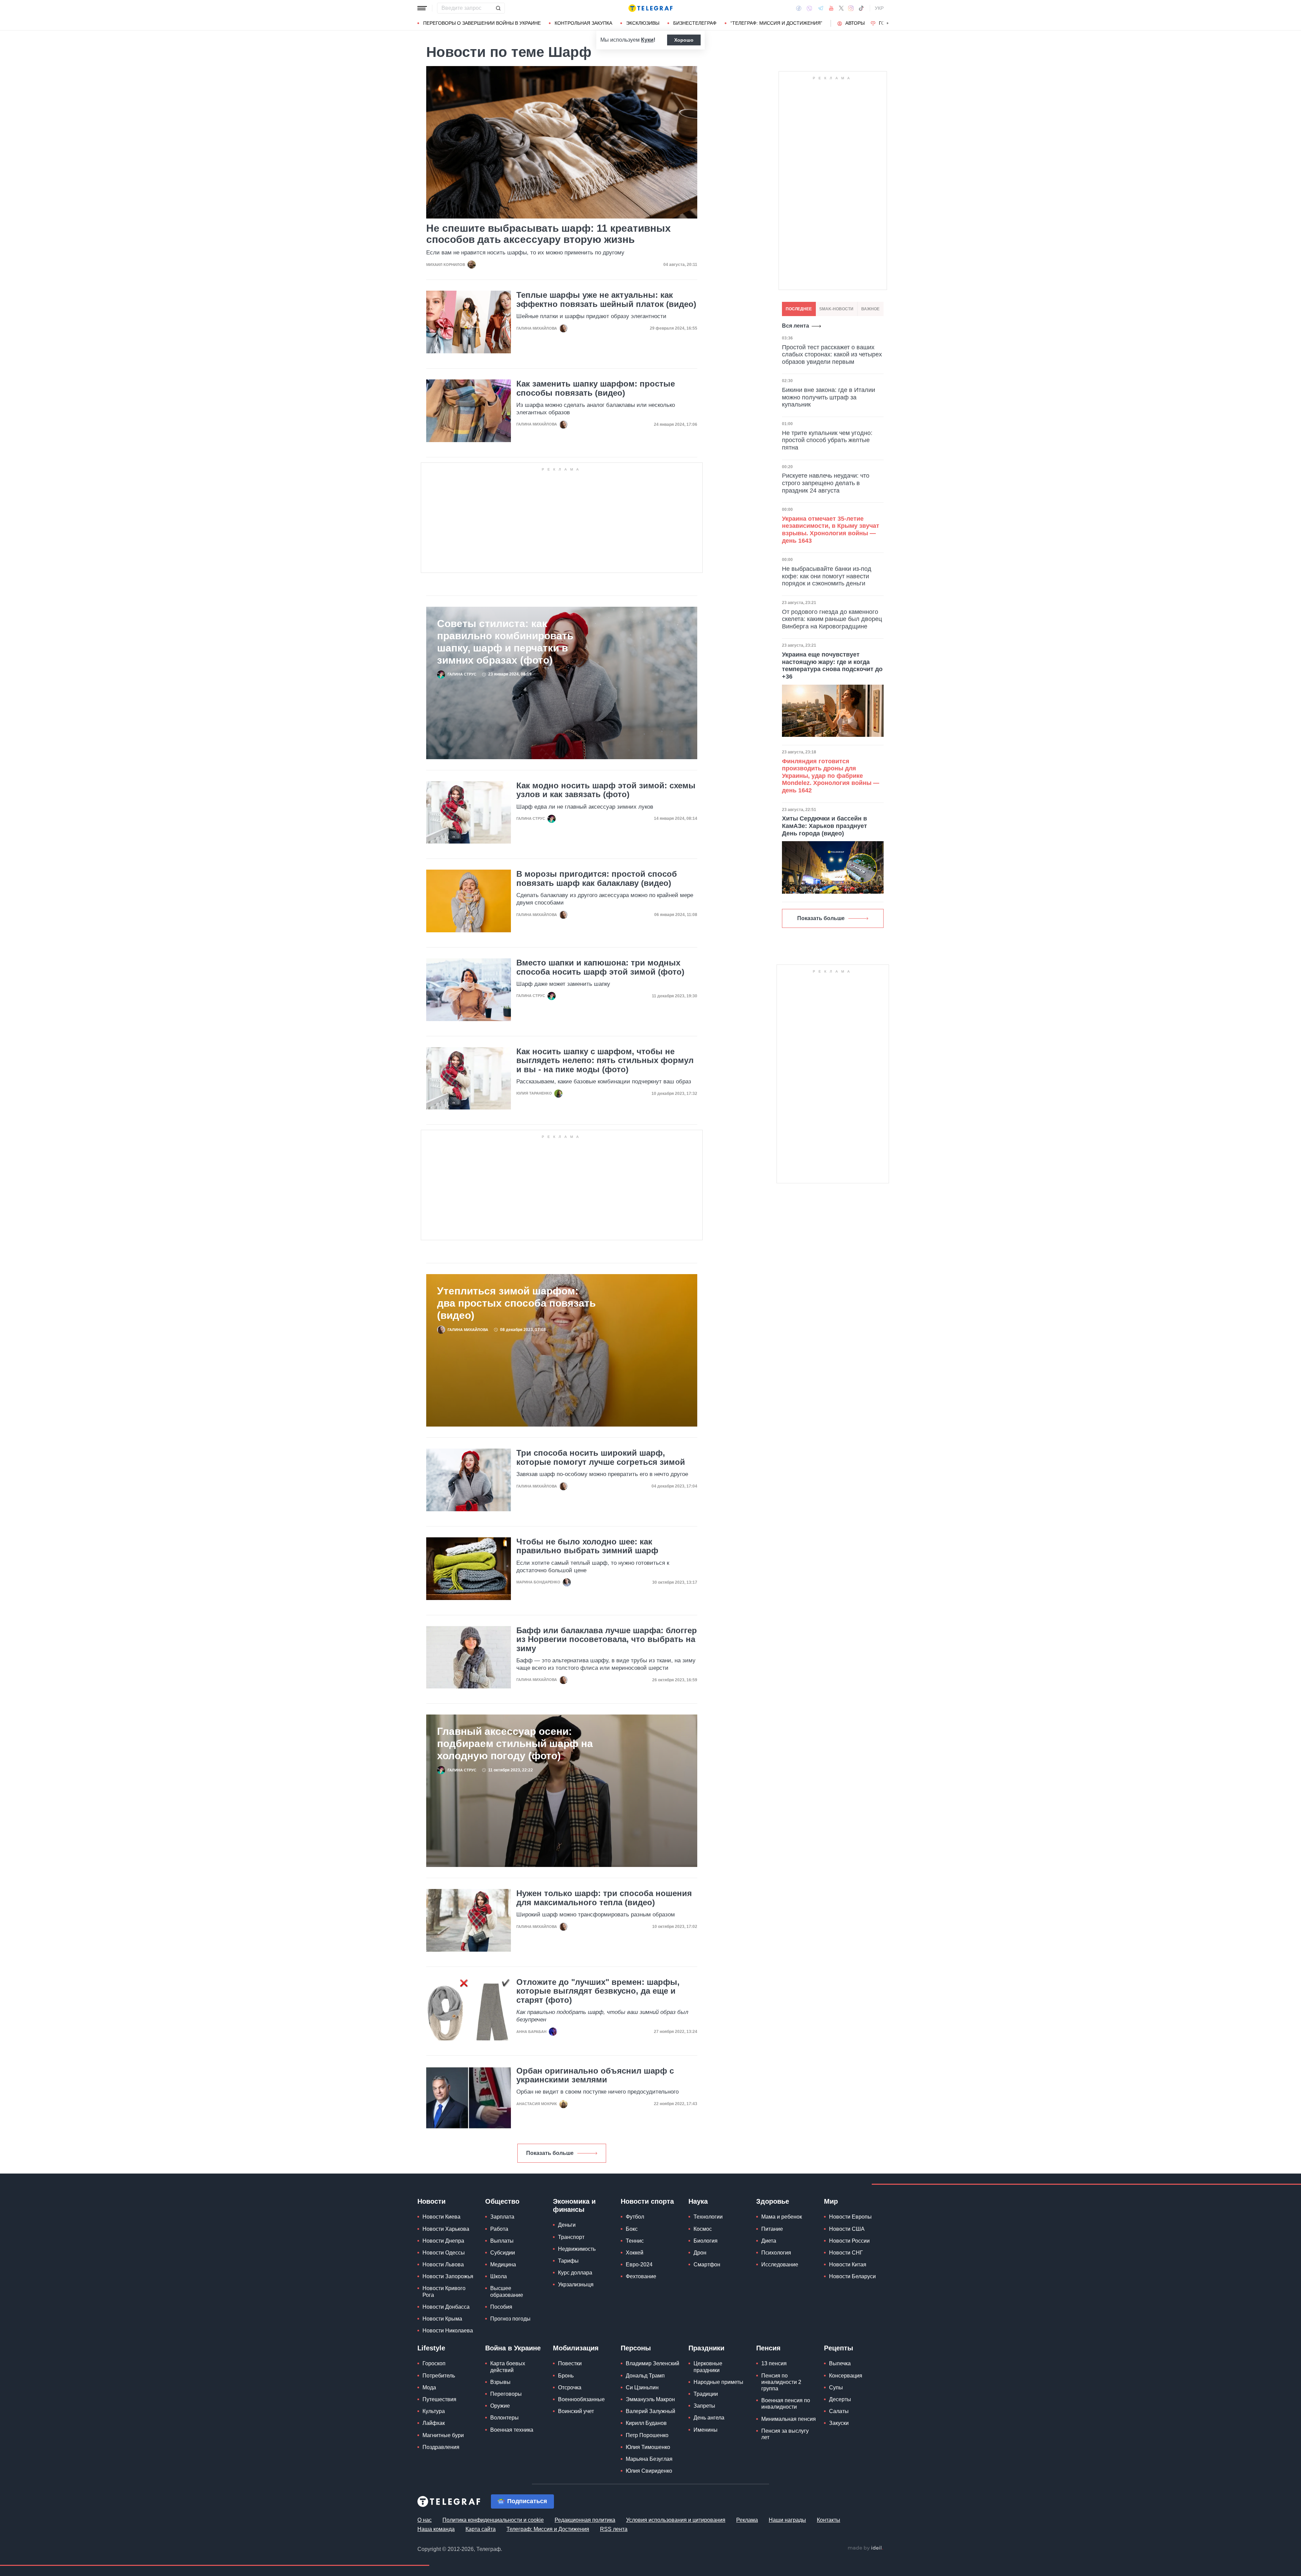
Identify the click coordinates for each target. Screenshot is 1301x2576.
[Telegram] (821, 8)
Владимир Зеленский (653, 2363)
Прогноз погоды (510, 2319)
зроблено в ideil (865, 2548)
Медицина (503, 2265)
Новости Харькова (446, 2229)
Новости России (849, 2241)
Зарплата (502, 2217)
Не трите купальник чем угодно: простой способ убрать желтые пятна (827, 440)
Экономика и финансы (574, 2205)
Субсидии (503, 2253)
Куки (647, 40)
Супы (836, 2387)
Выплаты (502, 2241)
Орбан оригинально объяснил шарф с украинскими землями (595, 2075)
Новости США (847, 2229)
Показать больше (550, 2153)
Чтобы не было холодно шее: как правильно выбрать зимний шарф (587, 1546)
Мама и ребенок (782, 2217)
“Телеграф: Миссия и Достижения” (776, 23)
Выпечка (840, 2363)
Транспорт (571, 2237)
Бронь (566, 2376)
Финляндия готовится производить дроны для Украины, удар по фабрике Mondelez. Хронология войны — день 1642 (831, 776)
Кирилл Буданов (646, 2423)
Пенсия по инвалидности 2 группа (781, 2382)
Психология (776, 2253)
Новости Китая (848, 2265)
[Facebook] (799, 8)
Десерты (840, 2399)
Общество (502, 2201)
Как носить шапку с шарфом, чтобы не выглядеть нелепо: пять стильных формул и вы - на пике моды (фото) (605, 1061)
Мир (831, 2201)
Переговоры (506, 2394)
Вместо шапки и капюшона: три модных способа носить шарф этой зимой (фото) (600, 967)
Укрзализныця (576, 2284)
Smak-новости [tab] (836, 309)
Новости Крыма (442, 2319)
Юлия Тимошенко (648, 2447)
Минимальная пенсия (789, 2419)
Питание (772, 2229)
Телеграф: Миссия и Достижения (548, 2529)
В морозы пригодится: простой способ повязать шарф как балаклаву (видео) (597, 878)
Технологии (708, 2217)
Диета (769, 2241)
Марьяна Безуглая (649, 2459)
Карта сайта (481, 2529)
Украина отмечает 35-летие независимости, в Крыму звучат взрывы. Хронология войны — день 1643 (831, 530)
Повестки (570, 2363)
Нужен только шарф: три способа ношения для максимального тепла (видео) (604, 1898)
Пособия (501, 2307)
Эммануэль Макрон (650, 2399)
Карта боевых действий (508, 2367)
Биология (706, 2241)
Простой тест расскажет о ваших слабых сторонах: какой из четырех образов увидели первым (832, 355)
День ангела (709, 2418)
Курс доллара (575, 2273)
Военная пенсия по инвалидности (786, 2404)
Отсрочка (570, 2387)
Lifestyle (431, 2348)
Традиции (706, 2394)
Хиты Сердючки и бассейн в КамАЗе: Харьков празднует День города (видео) (824, 826)
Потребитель (439, 2376)
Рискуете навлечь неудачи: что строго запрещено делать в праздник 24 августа (826, 483)
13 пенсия (774, 2363)
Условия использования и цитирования (676, 2520)
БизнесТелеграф (695, 23)
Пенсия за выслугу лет (785, 2434)
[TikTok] (861, 8)
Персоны (636, 2348)
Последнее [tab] (799, 309)
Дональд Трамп (645, 2376)
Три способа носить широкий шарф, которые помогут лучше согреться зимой (601, 1457)
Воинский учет (576, 2411)
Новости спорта (647, 2201)
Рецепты (839, 2348)
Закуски (839, 2423)
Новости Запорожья (448, 2276)
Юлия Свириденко (649, 2471)
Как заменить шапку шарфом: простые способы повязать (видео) (596, 388)
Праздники (706, 2348)
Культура (434, 2411)
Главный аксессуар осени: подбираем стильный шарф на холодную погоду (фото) (515, 1743)
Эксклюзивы (643, 23)
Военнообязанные (581, 2399)
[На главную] (650, 8)
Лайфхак (434, 2423)
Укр (879, 8)
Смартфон (707, 2265)
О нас (425, 2520)
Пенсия (768, 2348)
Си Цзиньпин (642, 2387)
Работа (499, 2229)
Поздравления (441, 2447)
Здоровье (773, 2201)
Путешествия (439, 2399)
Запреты (704, 2406)
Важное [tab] (870, 309)
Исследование (780, 2265)
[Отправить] (498, 8)
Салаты (839, 2411)
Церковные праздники (708, 2367)
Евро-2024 (639, 2265)
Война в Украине (513, 2348)
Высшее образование (507, 2291)
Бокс (632, 2229)
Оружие (500, 2406)
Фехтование (641, 2276)
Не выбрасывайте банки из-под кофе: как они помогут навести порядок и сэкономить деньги (827, 576)
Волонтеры (504, 2418)
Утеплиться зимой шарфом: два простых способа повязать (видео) (516, 1303)
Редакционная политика (585, 2520)
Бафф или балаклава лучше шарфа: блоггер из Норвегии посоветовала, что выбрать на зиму (607, 1639)
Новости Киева (441, 2217)
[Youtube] (831, 8)
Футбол (635, 2217)
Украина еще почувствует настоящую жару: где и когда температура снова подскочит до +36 (832, 666)
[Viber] (809, 8)
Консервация (846, 2376)
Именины (706, 2430)
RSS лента (614, 2529)
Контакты (829, 2520)
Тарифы (568, 2261)
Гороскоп (434, 2363)
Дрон (700, 2253)
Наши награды (787, 2520)
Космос (703, 2229)
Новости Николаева (448, 2331)
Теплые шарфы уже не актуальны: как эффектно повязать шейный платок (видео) (606, 299)
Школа (499, 2276)
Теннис (635, 2241)
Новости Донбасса (446, 2307)
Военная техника (512, 2430)
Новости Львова (443, 2265)
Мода (429, 2387)
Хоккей (635, 2253)
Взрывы (500, 2382)
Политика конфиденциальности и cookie (493, 2520)
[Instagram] (851, 8)
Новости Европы (850, 2217)
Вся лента (796, 326)
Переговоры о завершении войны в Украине (482, 23)
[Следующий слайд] (888, 23)
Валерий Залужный (650, 2411)
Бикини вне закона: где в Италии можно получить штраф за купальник (829, 397)
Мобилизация (576, 2348)
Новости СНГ (846, 2253)
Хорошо (684, 40)
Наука (698, 2201)
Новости (431, 2201)
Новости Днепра (443, 2241)
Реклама (747, 2520)
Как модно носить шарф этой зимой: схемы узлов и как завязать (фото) (606, 790)
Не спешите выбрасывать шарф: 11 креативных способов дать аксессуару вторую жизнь (549, 234)
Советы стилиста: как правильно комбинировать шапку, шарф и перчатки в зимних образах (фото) (505, 642)
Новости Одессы (444, 2253)
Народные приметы (718, 2382)
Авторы (855, 23)
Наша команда (436, 2529)
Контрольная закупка (583, 23)
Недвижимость (577, 2249)
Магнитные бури (443, 2435)
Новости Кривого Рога (444, 2291)
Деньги (567, 2225)
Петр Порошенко (647, 2435)
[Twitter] (841, 8)
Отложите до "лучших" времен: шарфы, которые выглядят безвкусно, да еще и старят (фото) (598, 1991)
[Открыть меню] (422, 8)
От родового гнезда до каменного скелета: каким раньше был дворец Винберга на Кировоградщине (832, 619)
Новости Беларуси (852, 2276)
